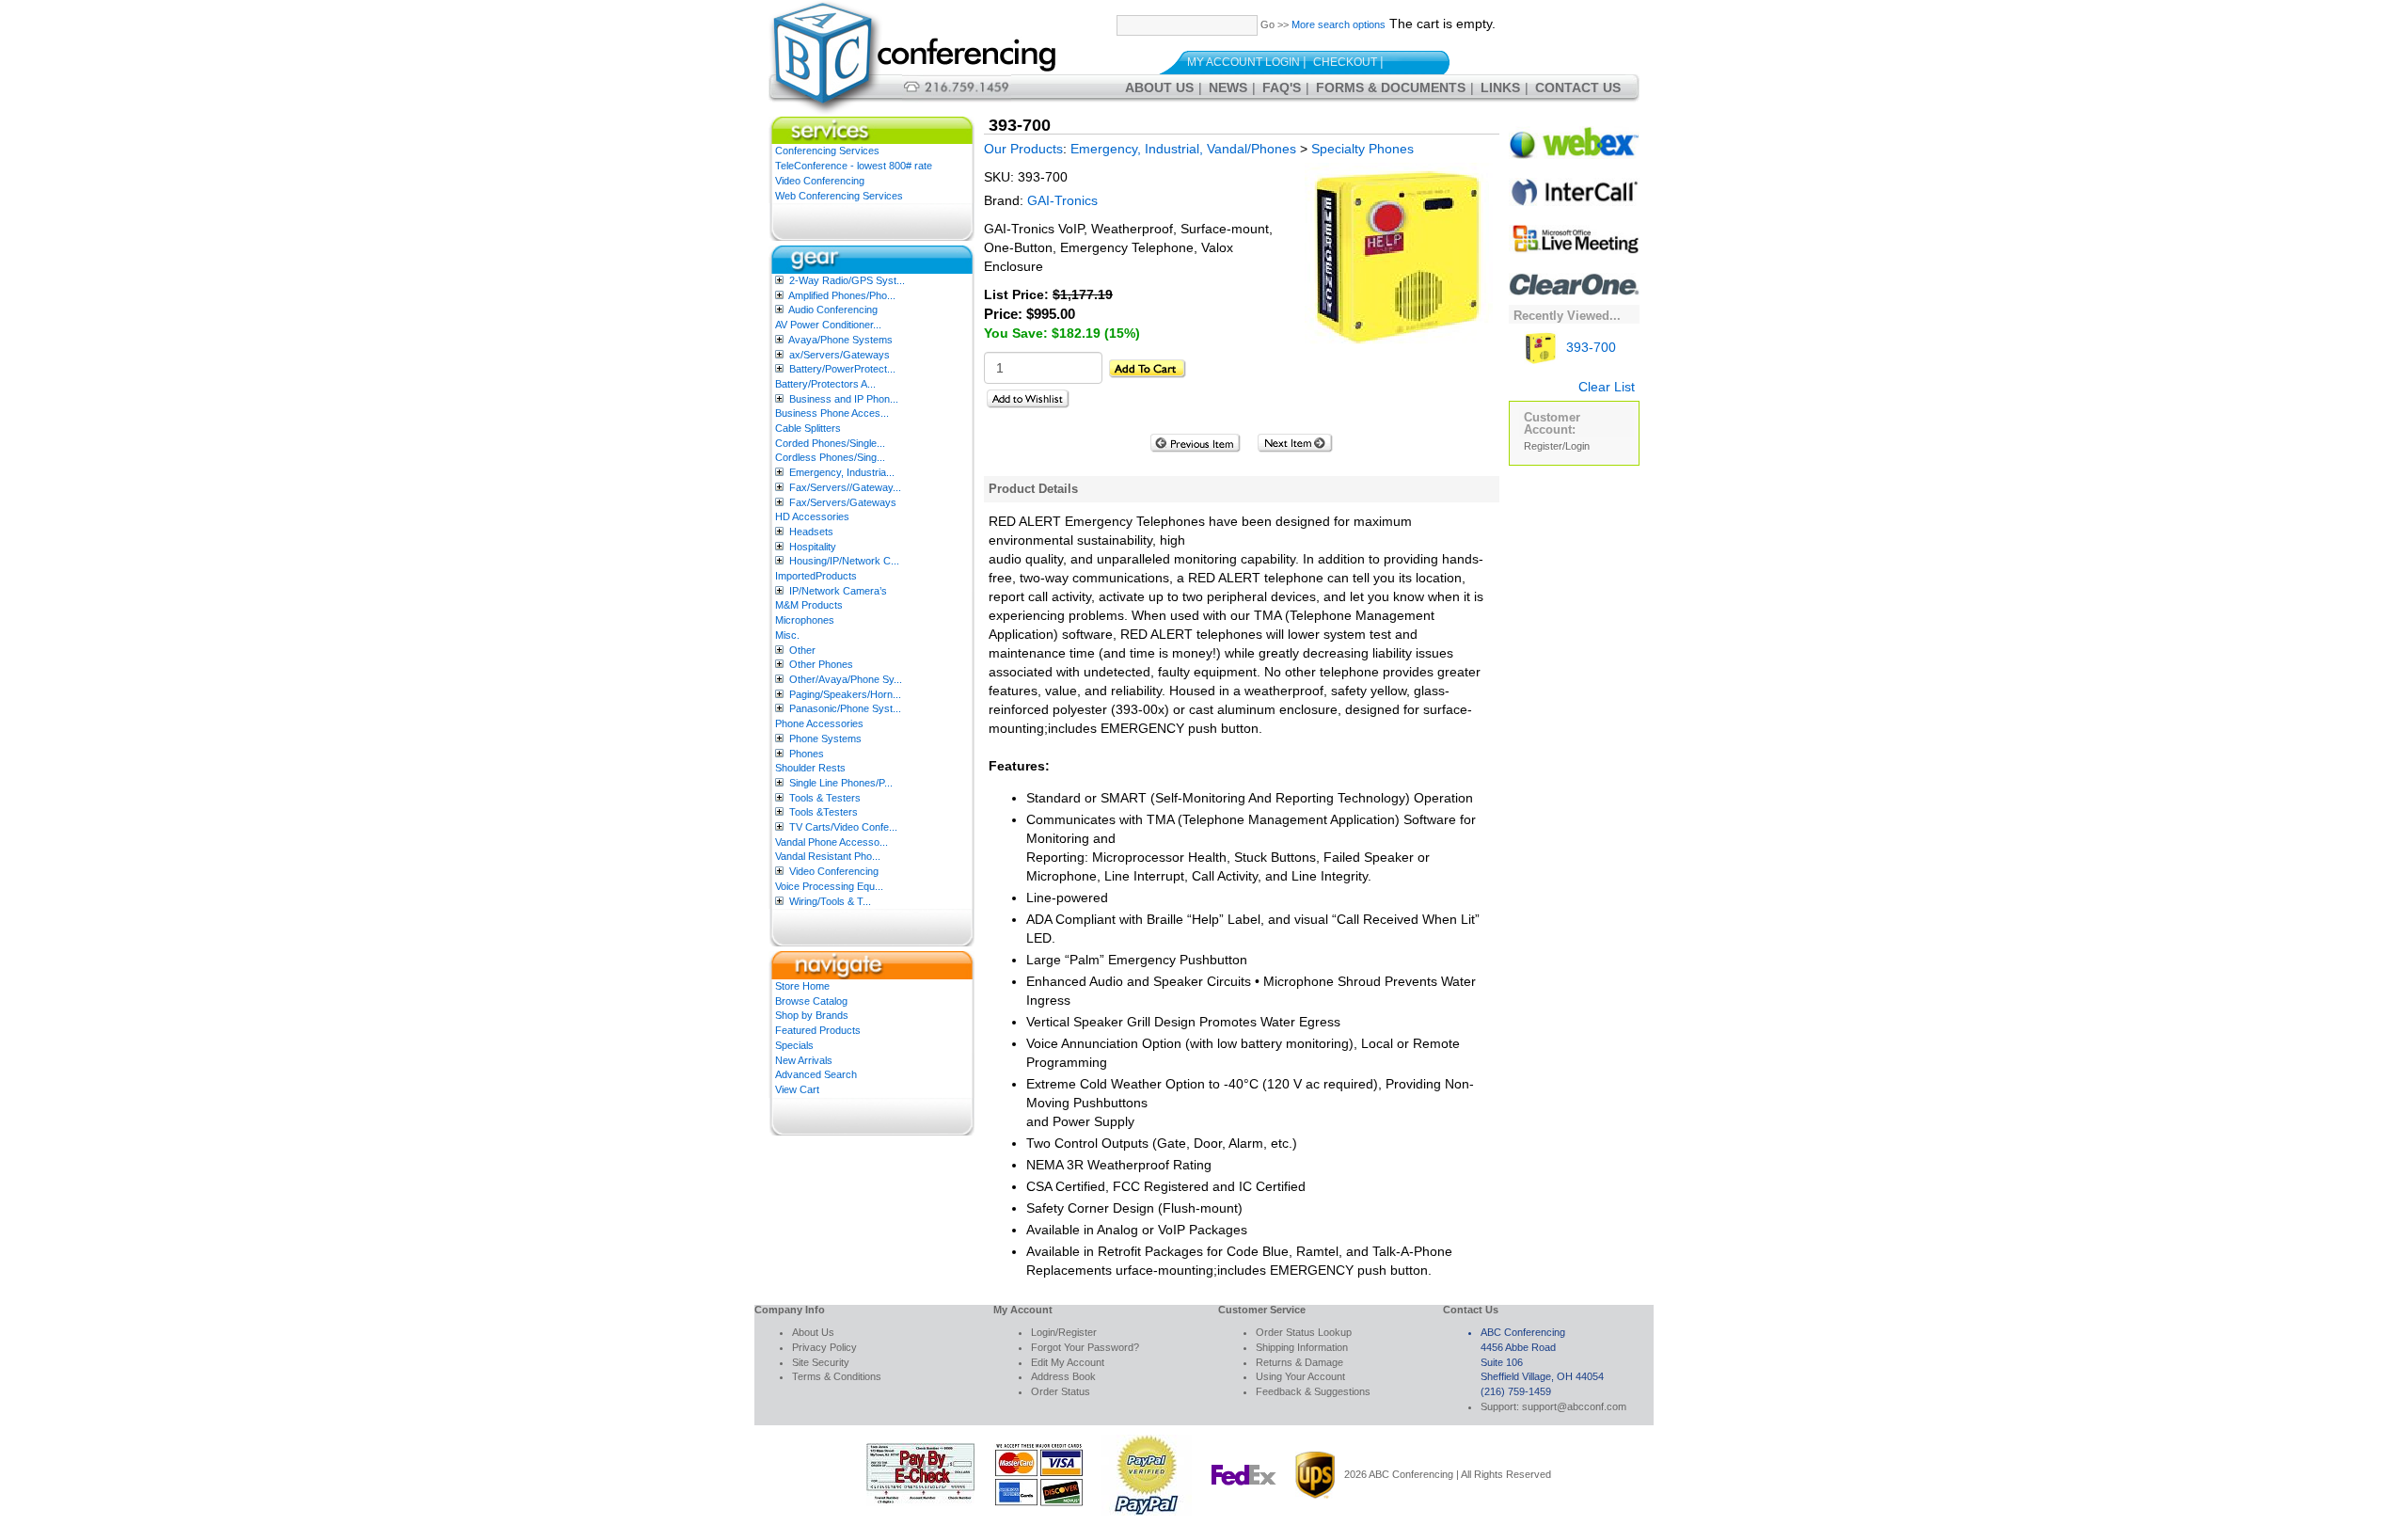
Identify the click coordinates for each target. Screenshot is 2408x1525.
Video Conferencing (820, 181)
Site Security (821, 1362)
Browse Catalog (811, 1001)
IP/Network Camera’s (838, 591)
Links (1500, 87)
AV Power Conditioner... (828, 325)
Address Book (1063, 1376)
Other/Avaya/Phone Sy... (846, 679)
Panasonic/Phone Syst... (845, 708)
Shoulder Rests (810, 768)
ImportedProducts (816, 576)
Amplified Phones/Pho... (842, 295)
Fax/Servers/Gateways (843, 502)
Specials (794, 1045)
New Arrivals (804, 1060)
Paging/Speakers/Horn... (845, 694)
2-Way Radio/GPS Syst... (847, 280)
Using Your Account (1300, 1376)
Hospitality (813, 547)
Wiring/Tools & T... (830, 901)
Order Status (1061, 1391)
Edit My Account (1068, 1362)
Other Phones (821, 664)
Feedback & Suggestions (1313, 1391)
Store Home (802, 986)
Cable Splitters (808, 428)
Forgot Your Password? (1085, 1347)
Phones (807, 754)
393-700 (1589, 347)
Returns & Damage (1299, 1362)
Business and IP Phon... (844, 399)
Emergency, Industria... (842, 472)
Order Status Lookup (1304, 1332)
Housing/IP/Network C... (844, 561)
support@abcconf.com (1574, 1406)
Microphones (805, 620)
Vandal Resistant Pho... (828, 856)
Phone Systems (825, 739)
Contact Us (1578, 87)
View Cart (797, 1089)
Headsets (811, 532)
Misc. (787, 635)
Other (802, 650)
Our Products (1023, 149)
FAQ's (1282, 87)
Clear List (1607, 387)
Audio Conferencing (833, 310)
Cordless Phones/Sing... (830, 457)
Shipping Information (1302, 1347)
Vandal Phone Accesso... (832, 842)
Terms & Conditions (837, 1376)
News (1228, 87)
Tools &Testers (824, 812)
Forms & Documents (1391, 87)
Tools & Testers (825, 798)
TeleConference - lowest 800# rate (854, 166)
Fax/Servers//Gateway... (845, 487)
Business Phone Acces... (832, 413)
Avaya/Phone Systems (840, 340)
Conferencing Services (827, 151)
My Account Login (1244, 62)
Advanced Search (816, 1074)
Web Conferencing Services (839, 196)
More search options (1339, 24)
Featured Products (818, 1030)
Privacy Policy (824, 1347)
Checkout (1345, 62)
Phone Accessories (819, 723)
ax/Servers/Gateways (840, 355)
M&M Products (809, 605)
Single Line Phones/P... (841, 783)
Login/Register (1064, 1332)
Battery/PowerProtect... (842, 369)
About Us (1159, 87)
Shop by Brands (812, 1015)
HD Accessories (812, 516)
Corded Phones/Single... (830, 443)
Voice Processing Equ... (829, 886)
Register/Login (1557, 446)
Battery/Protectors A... (825, 384)
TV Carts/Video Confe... (843, 827)
